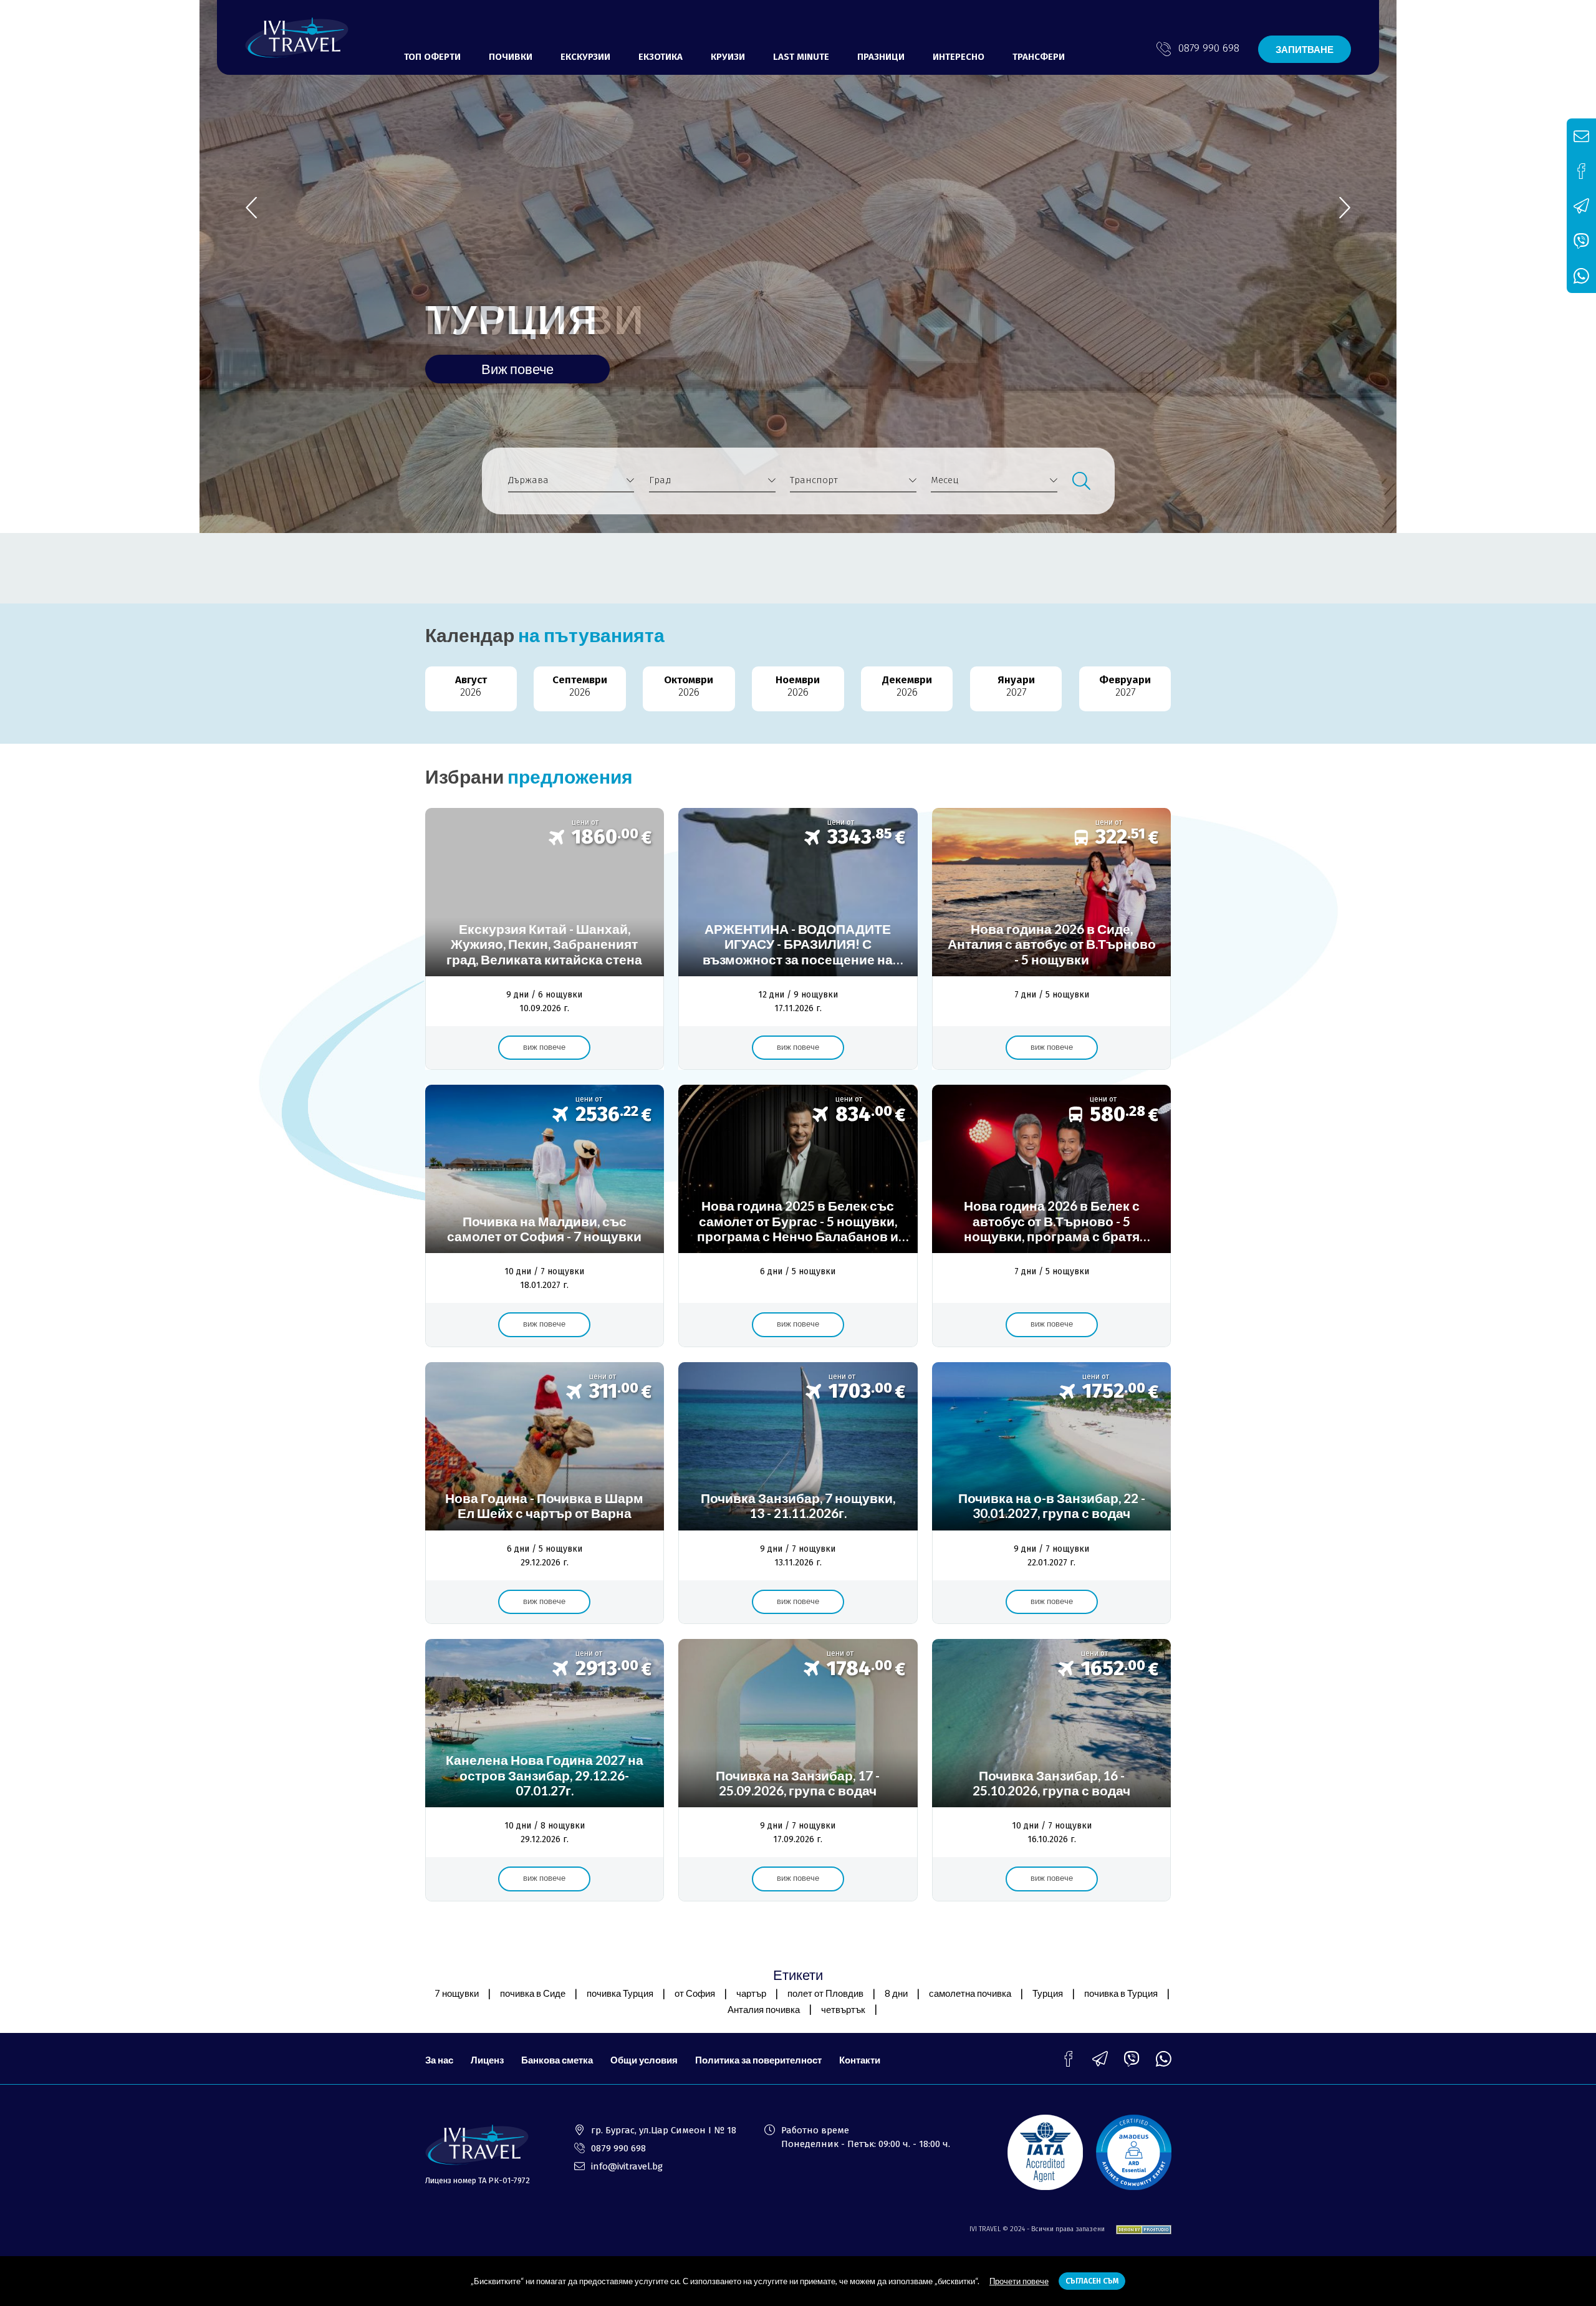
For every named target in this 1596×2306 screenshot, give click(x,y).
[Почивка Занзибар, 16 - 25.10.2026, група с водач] (1051, 1770)
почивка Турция (620, 1993)
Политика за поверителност (758, 2060)
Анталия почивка (764, 2009)
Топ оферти (432, 57)
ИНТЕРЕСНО (959, 57)
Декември (907, 686)
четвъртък (843, 2009)
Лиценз (487, 2060)
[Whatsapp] (1164, 2059)
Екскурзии (585, 57)
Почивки (511, 57)
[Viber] (1132, 2059)
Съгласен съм (1092, 2281)
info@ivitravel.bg (627, 2166)
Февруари (1125, 686)
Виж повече (517, 369)
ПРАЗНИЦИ (881, 57)
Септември (580, 686)
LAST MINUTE (801, 57)
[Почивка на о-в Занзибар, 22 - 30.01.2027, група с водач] (1051, 1493)
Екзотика (661, 57)
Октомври (689, 686)
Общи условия (644, 2060)
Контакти (860, 2060)
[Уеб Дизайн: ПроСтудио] (1139, 2230)
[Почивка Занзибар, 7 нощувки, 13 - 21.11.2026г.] (798, 1493)
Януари (1016, 686)
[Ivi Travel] (297, 38)
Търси (1081, 481)
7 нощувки (457, 1993)
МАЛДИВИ (535, 319)
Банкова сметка (557, 2060)
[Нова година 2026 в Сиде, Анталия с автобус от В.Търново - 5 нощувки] (1051, 939)
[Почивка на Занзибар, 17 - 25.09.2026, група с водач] (798, 1770)
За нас (439, 2060)
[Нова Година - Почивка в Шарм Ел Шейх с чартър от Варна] (545, 1493)
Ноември (798, 686)
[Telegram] (1100, 2059)
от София (695, 1993)
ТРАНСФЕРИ (1039, 57)
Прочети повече (1019, 2281)
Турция (1048, 1993)
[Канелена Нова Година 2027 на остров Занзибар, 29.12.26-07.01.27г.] (545, 1770)
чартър (751, 1993)
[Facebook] (1068, 2059)
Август (471, 686)
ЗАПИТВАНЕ (1305, 49)
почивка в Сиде (533, 1993)
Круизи (728, 57)
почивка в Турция (1121, 1993)
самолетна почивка (970, 1993)
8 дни (896, 1993)
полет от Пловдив (825, 1993)
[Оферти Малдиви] (545, 1216)
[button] (1345, 207)
